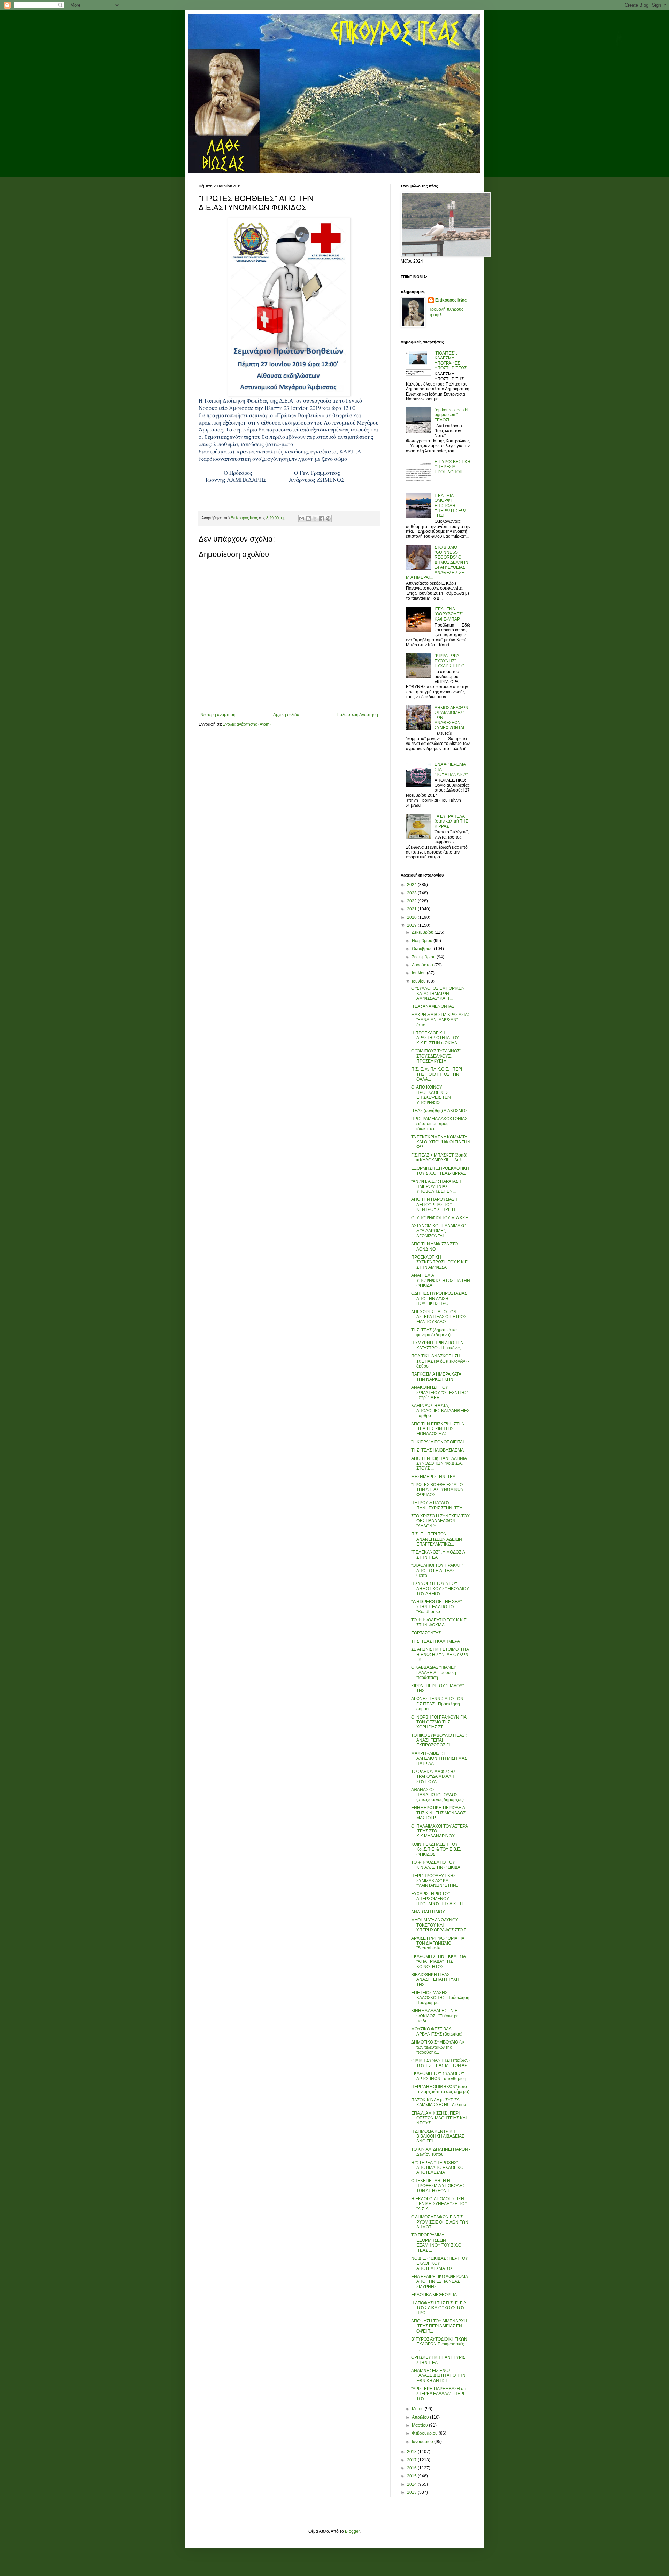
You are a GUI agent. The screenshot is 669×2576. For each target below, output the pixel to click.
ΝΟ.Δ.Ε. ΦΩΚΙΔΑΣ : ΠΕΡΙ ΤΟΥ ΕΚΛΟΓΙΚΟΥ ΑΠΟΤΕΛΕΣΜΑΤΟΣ (440, 2263)
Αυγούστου (423, 965)
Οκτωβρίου (423, 949)
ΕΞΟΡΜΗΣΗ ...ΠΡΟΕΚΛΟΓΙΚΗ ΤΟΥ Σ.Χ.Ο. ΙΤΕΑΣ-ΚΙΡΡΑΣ (440, 1171)
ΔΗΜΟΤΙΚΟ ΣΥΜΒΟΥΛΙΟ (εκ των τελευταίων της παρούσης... (438, 2047)
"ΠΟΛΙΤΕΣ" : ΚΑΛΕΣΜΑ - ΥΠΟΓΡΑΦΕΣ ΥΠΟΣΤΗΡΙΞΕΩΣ (451, 361)
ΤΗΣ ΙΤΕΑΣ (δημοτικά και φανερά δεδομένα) (435, 1332)
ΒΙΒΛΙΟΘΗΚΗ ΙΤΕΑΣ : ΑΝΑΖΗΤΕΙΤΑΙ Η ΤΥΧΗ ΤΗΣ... (435, 1980)
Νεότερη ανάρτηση (218, 715)
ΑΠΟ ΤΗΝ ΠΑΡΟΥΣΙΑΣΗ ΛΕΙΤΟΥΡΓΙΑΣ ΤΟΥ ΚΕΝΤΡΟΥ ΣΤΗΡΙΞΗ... (435, 1204)
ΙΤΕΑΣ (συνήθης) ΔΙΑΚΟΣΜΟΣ (439, 1111)
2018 (412, 2452)
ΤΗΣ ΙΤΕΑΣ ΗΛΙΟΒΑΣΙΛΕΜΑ (437, 1450)
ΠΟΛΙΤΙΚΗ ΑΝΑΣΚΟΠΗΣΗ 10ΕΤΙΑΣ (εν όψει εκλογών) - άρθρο (440, 1361)
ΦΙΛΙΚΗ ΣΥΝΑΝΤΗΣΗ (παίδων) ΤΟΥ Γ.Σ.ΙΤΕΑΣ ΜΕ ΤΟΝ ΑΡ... (440, 2063)
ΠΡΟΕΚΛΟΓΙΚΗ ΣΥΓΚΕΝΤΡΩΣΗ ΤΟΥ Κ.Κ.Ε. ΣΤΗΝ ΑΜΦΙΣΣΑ (440, 1262)
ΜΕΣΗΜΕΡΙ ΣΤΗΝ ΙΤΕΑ (433, 1477)
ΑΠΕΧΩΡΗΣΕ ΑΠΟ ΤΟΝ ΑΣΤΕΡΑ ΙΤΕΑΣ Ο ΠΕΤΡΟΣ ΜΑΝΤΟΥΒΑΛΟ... (439, 1317)
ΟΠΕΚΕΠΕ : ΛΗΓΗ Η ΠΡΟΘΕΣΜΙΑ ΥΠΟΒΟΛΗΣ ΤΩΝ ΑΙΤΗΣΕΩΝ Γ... (438, 2186)
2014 (412, 2484)
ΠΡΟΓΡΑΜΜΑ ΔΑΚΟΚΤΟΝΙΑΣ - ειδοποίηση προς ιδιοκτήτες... (440, 1124)
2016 (412, 2468)
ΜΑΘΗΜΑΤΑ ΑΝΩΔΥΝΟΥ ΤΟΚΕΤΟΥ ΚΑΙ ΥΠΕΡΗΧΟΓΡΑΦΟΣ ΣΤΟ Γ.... (441, 1925)
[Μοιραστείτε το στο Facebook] (322, 519)
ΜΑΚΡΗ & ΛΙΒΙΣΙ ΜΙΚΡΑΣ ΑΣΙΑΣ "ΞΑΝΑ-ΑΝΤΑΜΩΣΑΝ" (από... (441, 1020)
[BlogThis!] (308, 519)
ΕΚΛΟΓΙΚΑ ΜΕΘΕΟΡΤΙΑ (434, 2295)
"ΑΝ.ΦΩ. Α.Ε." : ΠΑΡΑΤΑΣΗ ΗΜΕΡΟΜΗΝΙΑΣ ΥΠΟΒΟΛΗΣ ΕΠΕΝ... (436, 1186)
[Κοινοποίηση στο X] (315, 519)
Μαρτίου (420, 2425)
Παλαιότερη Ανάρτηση (357, 715)
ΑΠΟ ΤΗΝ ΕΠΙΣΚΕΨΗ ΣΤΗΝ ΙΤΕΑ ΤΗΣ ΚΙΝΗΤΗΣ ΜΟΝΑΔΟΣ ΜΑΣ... (438, 1429)
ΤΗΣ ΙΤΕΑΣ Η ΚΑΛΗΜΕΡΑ (436, 1641)
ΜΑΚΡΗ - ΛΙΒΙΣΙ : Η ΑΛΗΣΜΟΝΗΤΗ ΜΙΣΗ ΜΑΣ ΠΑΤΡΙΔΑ (439, 1758)
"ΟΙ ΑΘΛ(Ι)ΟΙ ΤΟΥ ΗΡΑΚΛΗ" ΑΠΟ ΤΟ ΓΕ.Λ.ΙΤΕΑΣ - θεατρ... (437, 1570)
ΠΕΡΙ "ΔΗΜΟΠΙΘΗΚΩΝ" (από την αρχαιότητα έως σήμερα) (440, 2089)
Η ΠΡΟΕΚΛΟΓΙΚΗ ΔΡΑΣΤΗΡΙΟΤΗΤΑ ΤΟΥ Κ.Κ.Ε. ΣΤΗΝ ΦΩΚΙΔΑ (435, 1038)
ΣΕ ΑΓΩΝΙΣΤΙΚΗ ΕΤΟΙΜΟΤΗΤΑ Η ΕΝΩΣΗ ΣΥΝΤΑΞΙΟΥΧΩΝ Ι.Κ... (440, 1654)
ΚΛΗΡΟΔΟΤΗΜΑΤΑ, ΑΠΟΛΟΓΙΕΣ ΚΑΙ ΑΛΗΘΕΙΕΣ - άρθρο (440, 1411)
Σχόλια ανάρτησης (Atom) (247, 724)
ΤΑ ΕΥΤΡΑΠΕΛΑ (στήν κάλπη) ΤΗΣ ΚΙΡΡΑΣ (451, 821)
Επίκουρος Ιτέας (451, 300)
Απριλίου (421, 2417)
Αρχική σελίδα (286, 715)
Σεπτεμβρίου (424, 957)
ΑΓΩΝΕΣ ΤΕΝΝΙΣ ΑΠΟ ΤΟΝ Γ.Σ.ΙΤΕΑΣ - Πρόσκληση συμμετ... (437, 1704)
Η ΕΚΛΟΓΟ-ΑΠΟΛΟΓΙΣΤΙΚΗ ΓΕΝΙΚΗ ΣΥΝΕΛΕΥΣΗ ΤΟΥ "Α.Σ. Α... (439, 2204)
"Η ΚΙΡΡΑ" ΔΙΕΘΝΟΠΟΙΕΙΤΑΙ (437, 1442)
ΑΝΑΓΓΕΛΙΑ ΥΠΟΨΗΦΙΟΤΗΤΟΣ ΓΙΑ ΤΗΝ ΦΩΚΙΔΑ (441, 1280)
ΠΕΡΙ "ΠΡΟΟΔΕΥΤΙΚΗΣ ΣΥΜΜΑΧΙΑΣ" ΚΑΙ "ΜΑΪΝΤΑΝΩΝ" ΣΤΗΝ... (435, 1881)
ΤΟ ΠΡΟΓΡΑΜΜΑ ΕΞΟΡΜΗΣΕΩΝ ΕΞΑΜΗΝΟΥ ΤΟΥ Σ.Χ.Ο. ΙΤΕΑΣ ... (437, 2243)
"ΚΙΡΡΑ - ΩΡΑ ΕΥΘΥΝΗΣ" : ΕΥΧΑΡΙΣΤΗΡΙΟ (449, 661)
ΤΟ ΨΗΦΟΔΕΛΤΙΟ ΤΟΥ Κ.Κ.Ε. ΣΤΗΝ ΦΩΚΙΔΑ (439, 1622)
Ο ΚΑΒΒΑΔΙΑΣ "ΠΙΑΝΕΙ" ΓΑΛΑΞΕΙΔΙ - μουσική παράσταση (434, 1672)
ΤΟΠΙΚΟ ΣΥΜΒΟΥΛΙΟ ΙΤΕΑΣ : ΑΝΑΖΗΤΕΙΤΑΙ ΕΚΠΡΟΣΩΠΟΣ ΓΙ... (439, 1740)
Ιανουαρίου (423, 2442)
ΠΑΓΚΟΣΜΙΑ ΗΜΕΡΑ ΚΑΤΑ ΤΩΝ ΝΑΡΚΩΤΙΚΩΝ (436, 1377)
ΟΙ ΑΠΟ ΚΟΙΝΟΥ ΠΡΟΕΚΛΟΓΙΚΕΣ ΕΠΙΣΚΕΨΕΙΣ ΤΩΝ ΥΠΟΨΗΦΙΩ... (431, 1095)
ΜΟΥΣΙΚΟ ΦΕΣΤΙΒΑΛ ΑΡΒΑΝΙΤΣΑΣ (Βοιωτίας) (437, 2031)
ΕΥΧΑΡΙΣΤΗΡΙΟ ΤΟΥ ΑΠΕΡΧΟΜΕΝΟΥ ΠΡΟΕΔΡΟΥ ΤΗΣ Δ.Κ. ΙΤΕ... (439, 1899)
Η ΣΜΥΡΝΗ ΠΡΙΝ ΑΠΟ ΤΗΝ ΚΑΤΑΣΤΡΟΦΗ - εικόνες (437, 1345)
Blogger (352, 2531)
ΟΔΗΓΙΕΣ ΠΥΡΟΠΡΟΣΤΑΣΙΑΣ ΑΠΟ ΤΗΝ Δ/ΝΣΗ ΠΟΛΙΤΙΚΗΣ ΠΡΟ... (439, 1298)
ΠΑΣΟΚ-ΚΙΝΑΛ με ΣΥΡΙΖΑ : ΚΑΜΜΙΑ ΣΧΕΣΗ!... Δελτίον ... (441, 2102)
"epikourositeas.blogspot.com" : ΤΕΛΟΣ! (451, 415)
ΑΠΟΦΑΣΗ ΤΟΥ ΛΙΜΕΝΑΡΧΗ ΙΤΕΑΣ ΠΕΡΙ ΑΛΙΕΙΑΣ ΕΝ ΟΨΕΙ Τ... (439, 2326)
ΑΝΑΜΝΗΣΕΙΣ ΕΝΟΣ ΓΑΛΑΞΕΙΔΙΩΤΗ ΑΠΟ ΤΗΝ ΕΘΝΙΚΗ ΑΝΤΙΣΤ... (438, 2376)
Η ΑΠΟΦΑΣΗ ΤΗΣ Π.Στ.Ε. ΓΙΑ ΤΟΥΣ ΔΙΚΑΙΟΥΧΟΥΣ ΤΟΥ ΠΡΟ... (439, 2308)
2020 (412, 917)
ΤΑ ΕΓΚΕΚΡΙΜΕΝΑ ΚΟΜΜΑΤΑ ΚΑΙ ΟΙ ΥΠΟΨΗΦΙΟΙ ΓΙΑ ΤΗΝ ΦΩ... (441, 1142)
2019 (412, 925)
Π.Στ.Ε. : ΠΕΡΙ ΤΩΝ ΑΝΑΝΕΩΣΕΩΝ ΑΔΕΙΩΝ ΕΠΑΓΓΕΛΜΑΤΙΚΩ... (437, 1539)
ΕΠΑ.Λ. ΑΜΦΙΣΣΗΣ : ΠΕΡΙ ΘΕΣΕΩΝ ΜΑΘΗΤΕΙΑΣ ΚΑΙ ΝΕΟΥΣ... (439, 2118)
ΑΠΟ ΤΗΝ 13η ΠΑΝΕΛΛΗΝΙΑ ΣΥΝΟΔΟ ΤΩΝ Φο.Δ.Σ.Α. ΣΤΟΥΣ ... (439, 1464)
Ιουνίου (419, 981)
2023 (412, 893)
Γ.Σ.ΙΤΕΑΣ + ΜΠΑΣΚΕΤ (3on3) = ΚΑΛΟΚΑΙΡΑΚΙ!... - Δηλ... (439, 1158)
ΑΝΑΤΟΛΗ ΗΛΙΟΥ (428, 1912)
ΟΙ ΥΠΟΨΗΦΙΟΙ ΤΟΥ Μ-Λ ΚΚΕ (440, 1218)
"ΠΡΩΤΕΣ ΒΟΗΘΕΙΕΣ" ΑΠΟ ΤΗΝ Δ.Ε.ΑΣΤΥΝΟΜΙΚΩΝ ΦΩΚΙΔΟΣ (437, 1490)
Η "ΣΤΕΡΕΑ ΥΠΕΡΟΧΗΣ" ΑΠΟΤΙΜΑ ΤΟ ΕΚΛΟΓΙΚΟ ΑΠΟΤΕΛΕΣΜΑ (437, 2168)
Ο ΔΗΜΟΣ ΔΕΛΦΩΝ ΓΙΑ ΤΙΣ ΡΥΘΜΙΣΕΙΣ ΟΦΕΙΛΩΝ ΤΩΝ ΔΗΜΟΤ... (440, 2222)
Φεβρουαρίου (425, 2433)
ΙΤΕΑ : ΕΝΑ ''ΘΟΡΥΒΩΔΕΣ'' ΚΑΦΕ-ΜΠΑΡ (449, 614)
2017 (412, 2460)
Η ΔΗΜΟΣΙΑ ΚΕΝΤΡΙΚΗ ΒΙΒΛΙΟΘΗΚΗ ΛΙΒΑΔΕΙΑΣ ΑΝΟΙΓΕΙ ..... (438, 2136)
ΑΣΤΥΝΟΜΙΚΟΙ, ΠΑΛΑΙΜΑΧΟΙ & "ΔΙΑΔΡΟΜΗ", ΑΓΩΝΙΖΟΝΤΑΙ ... (439, 1231)
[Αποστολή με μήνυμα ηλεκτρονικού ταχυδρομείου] (302, 519)
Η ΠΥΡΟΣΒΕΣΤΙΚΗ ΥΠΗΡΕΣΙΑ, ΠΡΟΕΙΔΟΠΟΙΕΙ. (452, 467)
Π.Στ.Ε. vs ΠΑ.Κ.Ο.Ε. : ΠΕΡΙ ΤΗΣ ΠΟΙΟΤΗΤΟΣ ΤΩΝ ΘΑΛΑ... (437, 1074)
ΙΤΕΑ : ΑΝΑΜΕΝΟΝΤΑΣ (433, 1006)
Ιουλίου (419, 973)
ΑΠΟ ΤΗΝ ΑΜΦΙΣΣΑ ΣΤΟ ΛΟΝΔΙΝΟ (435, 1246)
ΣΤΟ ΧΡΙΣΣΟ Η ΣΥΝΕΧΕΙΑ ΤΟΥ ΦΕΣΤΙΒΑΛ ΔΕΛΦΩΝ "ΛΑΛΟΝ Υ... (440, 1521)
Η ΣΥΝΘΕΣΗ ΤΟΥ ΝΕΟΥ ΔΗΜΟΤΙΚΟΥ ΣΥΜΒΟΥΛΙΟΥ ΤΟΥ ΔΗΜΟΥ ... (440, 1589)
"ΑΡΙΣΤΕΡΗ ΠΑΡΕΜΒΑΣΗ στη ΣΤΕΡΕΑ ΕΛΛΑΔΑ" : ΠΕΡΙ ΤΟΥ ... (439, 2394)
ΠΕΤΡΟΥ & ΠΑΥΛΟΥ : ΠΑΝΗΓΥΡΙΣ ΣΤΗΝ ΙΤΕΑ (437, 1505)
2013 (412, 2492)
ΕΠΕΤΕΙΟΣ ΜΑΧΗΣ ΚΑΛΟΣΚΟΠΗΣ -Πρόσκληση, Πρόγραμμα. (441, 1998)
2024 (412, 885)
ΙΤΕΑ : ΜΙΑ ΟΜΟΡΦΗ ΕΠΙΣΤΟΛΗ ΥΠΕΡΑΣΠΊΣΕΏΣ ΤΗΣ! (451, 506)
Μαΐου (418, 2409)
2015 (412, 2476)
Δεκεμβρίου (423, 932)
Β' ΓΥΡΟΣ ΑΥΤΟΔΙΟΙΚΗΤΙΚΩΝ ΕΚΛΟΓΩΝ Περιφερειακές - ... (439, 2344)
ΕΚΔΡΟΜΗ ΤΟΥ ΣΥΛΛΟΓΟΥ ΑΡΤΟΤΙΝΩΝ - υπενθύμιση (439, 2076)
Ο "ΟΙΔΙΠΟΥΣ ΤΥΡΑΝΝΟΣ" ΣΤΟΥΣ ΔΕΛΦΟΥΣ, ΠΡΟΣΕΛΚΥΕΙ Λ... (436, 1056)
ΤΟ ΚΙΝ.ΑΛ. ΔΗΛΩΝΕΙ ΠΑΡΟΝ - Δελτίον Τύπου (441, 2152)
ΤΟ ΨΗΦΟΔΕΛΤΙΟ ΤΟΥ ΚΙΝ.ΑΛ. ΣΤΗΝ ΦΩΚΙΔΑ (436, 1865)
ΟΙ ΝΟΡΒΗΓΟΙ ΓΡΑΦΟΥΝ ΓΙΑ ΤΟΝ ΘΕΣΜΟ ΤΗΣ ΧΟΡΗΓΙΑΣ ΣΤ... (439, 1722)
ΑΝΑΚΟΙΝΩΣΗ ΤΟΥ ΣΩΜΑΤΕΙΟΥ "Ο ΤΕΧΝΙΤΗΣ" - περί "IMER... (440, 1392)
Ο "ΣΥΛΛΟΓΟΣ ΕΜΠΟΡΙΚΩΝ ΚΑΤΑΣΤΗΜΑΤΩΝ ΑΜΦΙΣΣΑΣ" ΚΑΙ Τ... (438, 993)
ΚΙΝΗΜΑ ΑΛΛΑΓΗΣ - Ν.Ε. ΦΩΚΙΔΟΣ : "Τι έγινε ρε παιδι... (435, 2016)
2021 (412, 909)
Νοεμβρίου (423, 941)
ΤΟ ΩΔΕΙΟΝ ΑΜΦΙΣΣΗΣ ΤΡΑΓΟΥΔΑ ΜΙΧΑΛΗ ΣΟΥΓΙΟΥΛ (433, 1777)
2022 (412, 901)
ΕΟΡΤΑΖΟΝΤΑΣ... (428, 1633)
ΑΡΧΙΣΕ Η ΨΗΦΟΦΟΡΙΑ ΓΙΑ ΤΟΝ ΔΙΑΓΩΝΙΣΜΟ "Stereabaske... (438, 1943)
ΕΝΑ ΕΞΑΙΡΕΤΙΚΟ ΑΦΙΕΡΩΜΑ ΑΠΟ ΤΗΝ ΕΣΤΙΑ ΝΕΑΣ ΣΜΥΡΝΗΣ (439, 2282)
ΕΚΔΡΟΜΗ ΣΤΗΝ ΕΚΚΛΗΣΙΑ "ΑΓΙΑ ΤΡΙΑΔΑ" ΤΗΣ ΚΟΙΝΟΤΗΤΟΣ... (438, 1962)
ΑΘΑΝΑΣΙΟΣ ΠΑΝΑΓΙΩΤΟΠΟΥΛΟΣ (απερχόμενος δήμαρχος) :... (440, 1795)
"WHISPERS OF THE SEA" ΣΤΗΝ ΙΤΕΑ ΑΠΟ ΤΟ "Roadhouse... (436, 1607)
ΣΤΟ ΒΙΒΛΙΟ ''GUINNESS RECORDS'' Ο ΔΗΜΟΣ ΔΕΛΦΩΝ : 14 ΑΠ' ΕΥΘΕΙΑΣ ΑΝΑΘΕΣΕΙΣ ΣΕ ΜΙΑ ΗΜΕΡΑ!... (438, 562)
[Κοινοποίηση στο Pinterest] (328, 519)
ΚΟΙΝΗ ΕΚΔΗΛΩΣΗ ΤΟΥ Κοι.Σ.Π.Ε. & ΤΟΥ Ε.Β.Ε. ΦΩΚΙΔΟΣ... (436, 1849)
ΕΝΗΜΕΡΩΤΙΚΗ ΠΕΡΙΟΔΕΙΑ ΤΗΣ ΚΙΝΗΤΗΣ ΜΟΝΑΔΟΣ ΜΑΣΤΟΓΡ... (438, 1813)
